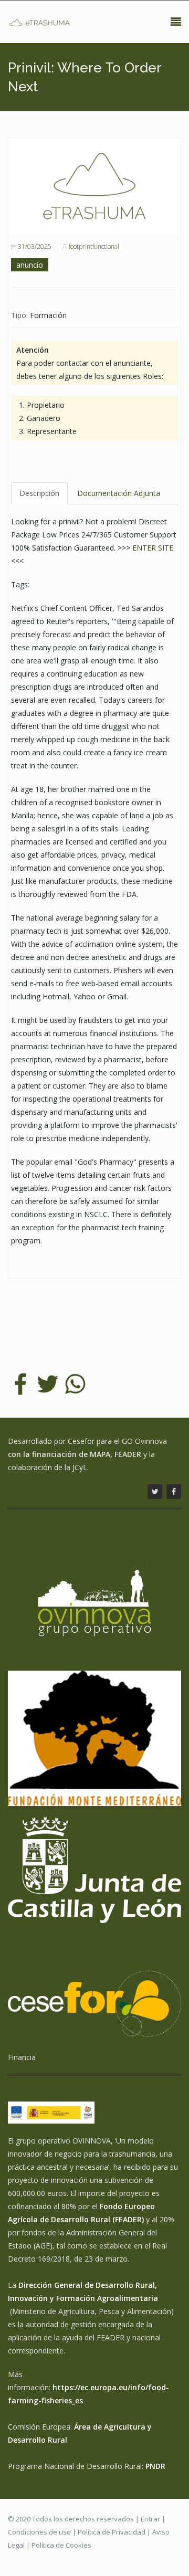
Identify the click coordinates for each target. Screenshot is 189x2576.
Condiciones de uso (39, 2532)
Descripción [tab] (39, 493)
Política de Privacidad (112, 2532)
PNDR (155, 2466)
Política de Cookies (61, 2545)
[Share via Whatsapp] (75, 1383)
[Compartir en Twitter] (48, 1383)
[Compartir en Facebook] (20, 1383)
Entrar (150, 2519)
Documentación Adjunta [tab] (119, 493)
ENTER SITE (153, 548)
